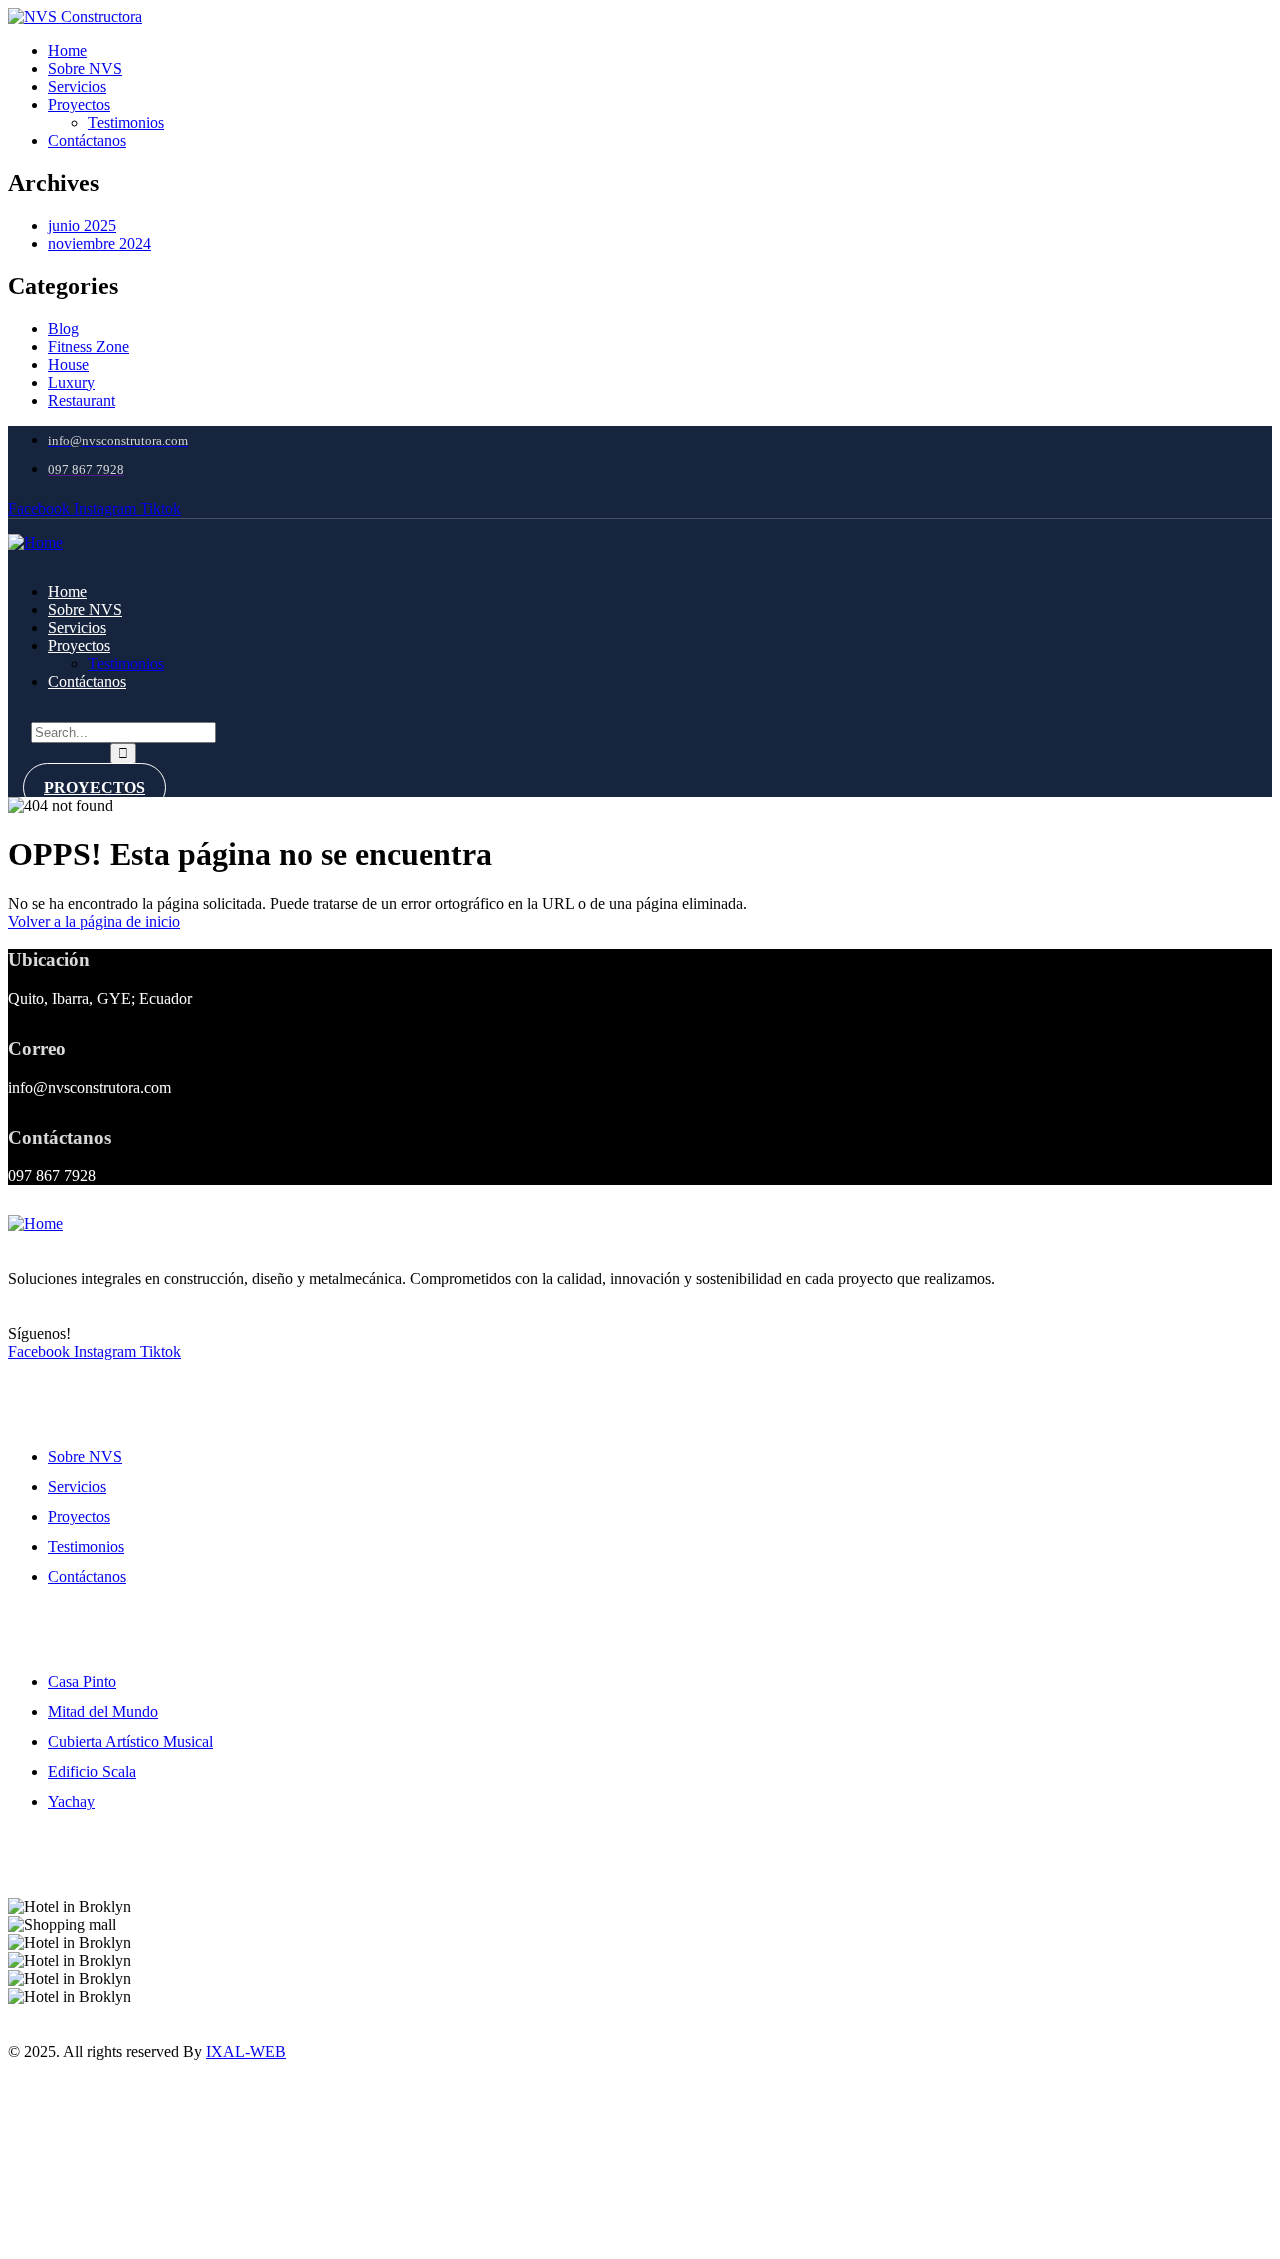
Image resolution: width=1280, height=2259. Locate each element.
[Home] (35, 542)
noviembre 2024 (99, 243)
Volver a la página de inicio (94, 921)
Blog (63, 328)
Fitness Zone (88, 346)
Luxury (71, 382)
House (68, 364)
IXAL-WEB (246, 2051)
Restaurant (81, 400)
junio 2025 (82, 225)
